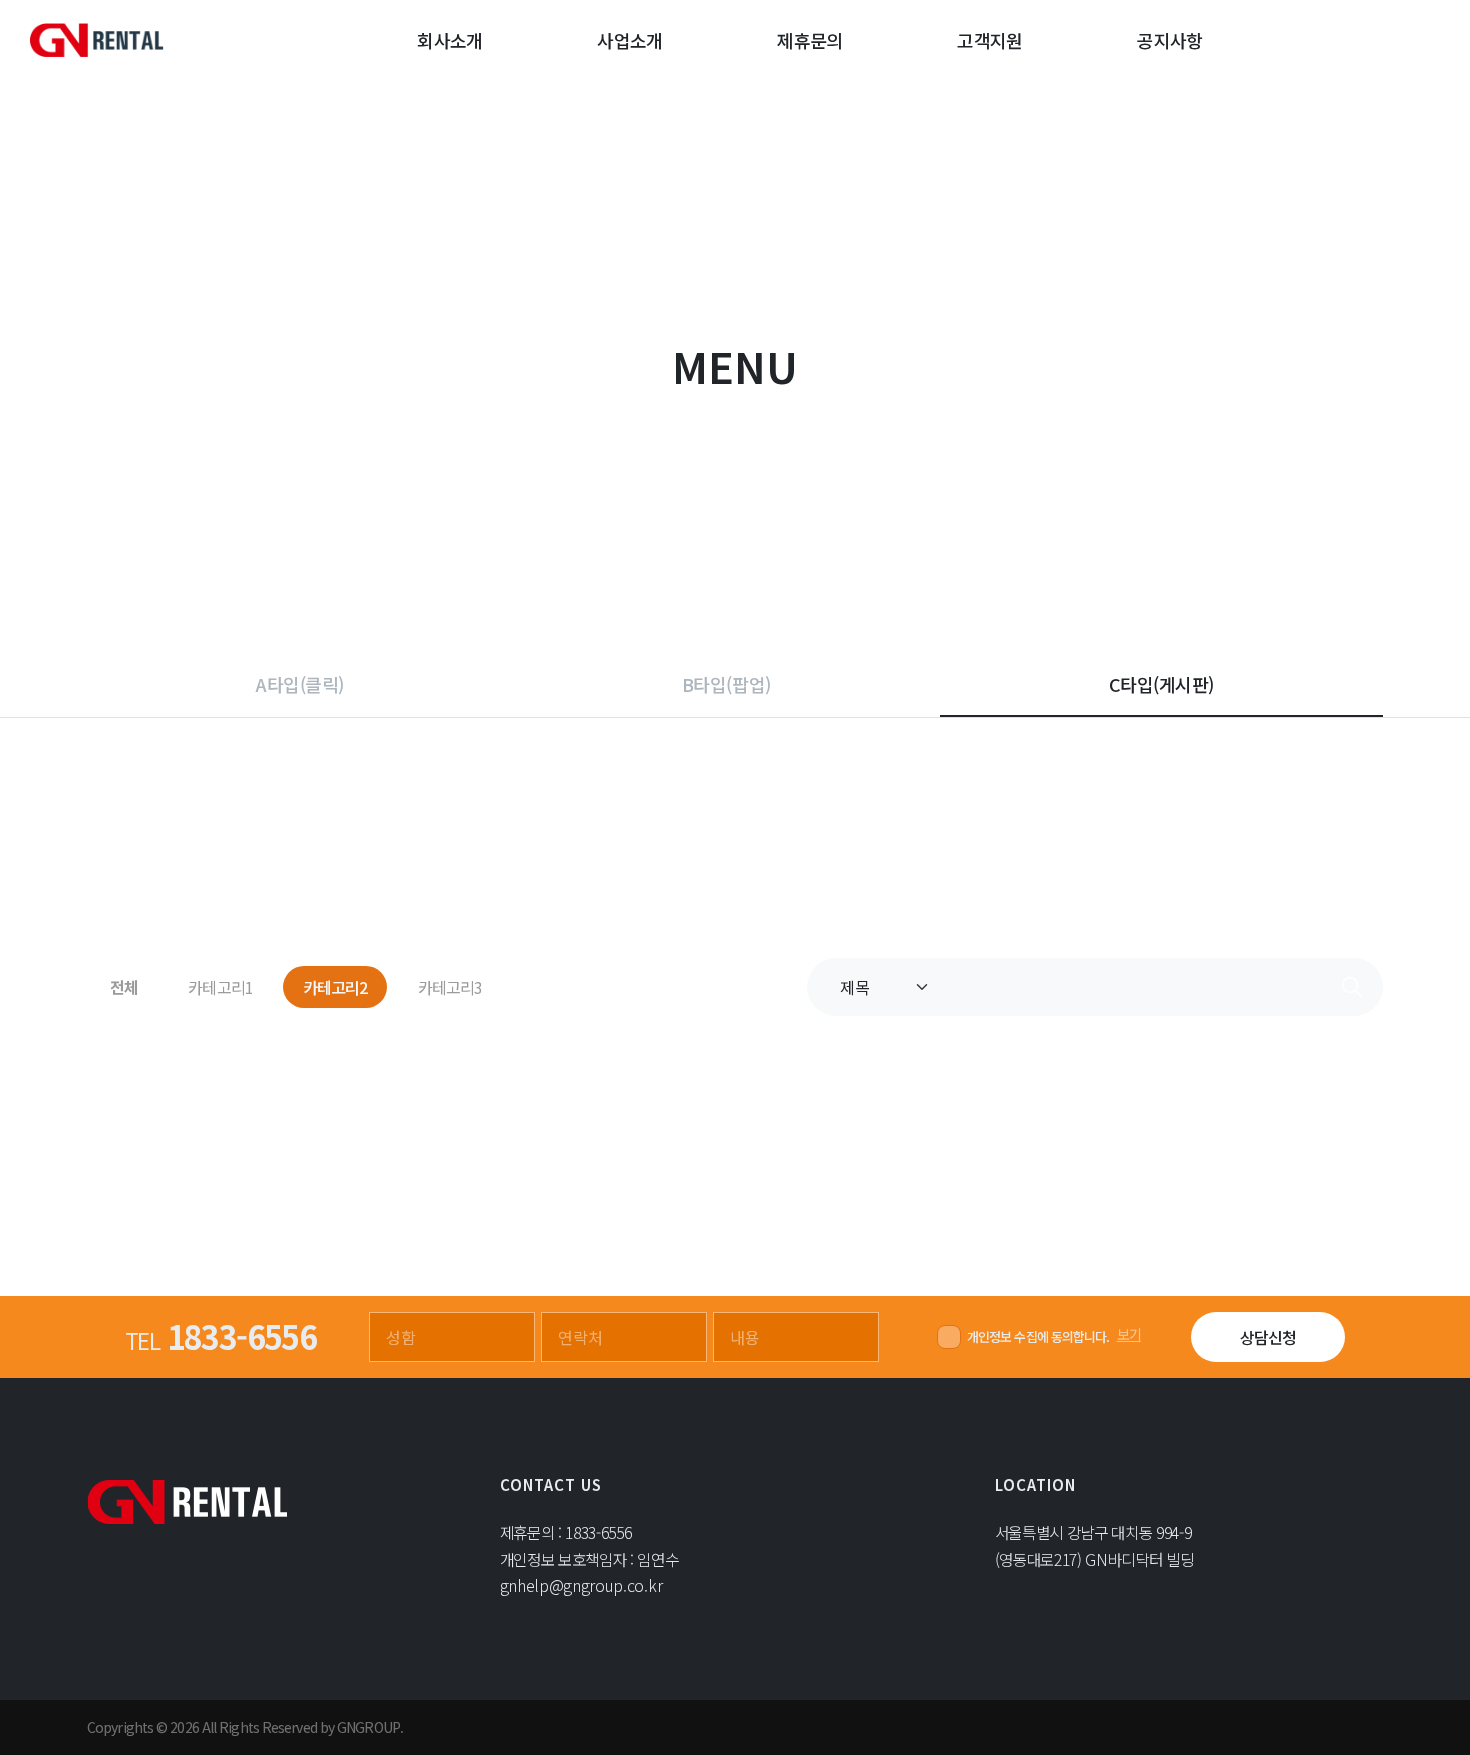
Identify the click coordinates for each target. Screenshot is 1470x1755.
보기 (1129, 1334)
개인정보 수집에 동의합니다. (1038, 1336)
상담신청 (1268, 1337)
